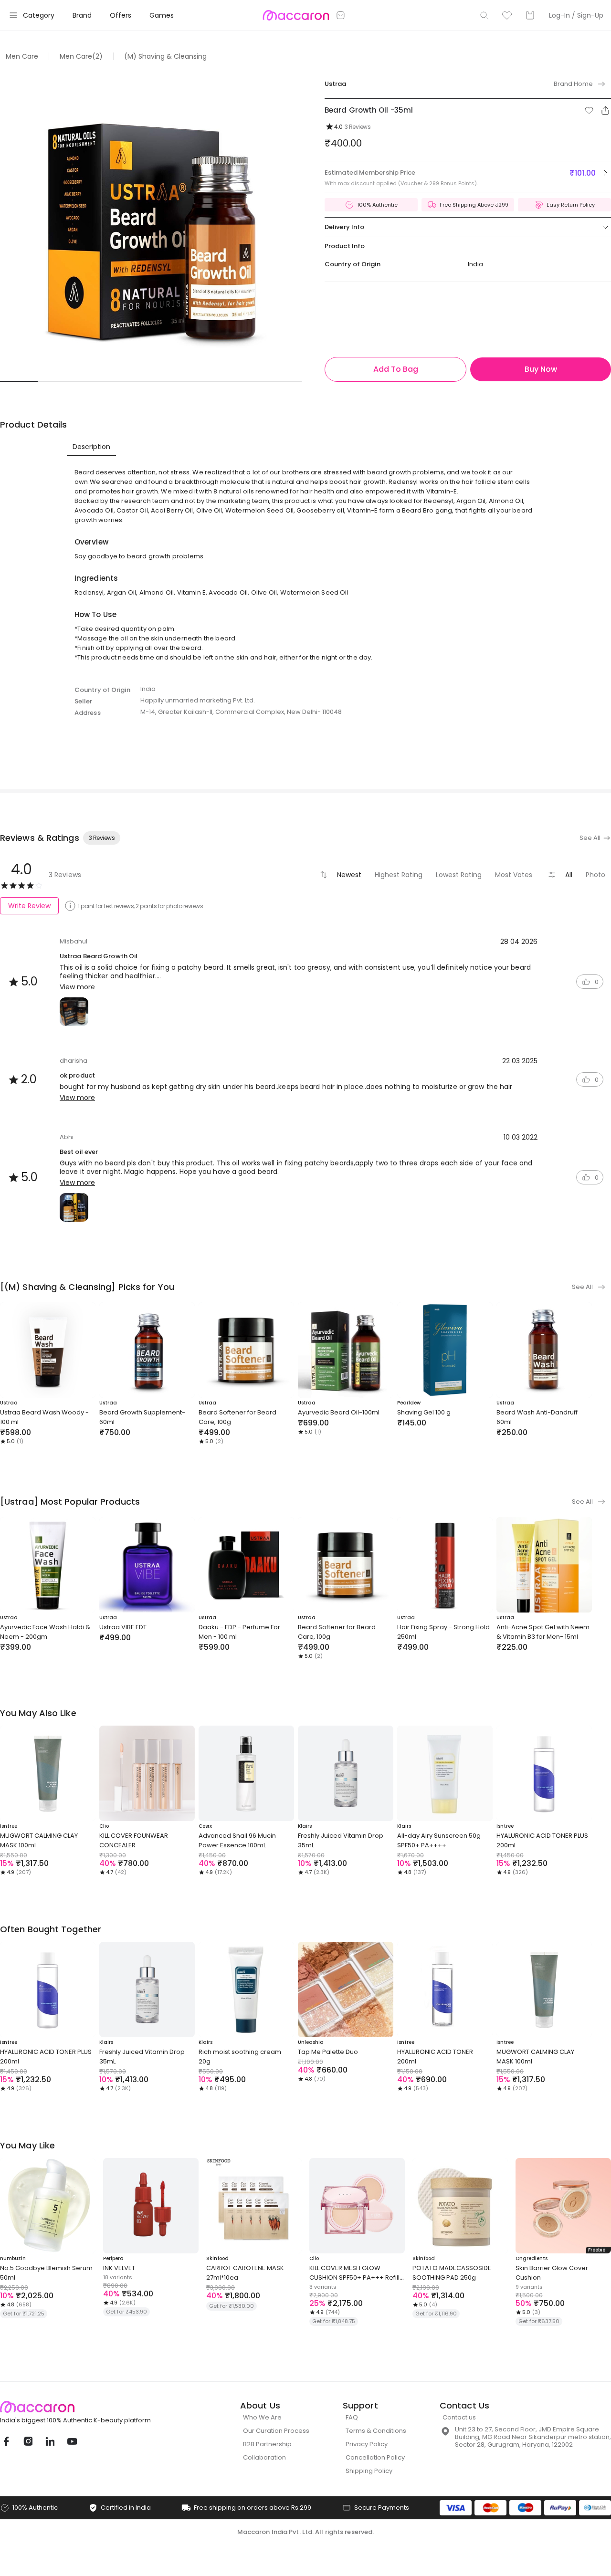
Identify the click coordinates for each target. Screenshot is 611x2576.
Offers (121, 15)
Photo (595, 875)
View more (77, 987)
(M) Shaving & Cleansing (165, 56)
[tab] (91, 447)
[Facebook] (6, 2441)
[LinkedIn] (50, 2441)
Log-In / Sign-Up (576, 15)
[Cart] (530, 15)
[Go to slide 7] (245, 381)
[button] (589, 110)
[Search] (484, 15)
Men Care (22, 56)
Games (162, 15)
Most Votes (514, 875)
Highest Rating (399, 875)
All (569, 875)
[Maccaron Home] (93, 2407)
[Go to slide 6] (207, 381)
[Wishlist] (507, 15)
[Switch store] (341, 15)
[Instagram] (28, 2441)
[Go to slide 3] (94, 381)
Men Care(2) (81, 56)
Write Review (29, 906)
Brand (82, 15)
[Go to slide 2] (57, 381)
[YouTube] (72, 2441)
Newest (349, 875)
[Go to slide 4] (132, 381)
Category (39, 15)
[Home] (296, 15)
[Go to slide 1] (19, 381)
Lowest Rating (459, 875)
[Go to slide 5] (170, 381)
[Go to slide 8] (283, 381)
